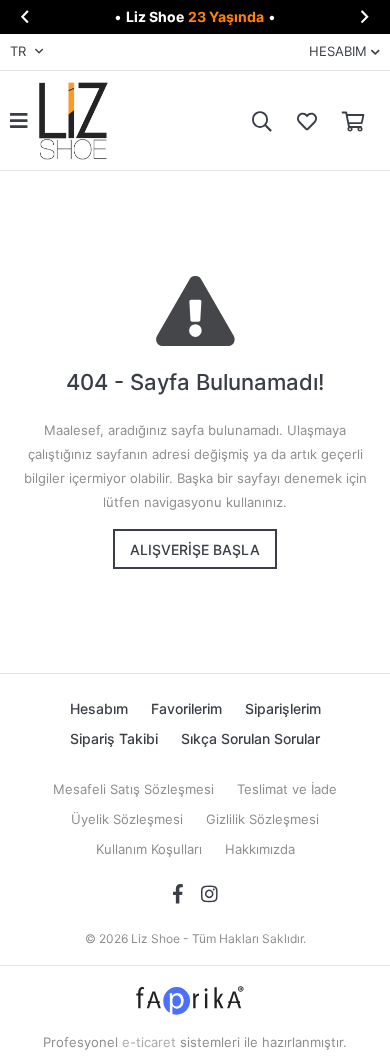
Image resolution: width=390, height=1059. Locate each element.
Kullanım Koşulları (149, 849)
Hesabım (99, 708)
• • (195, 16)
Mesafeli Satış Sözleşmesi (133, 789)
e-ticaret (149, 1042)
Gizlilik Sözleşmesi (262, 819)
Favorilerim (302, 120)
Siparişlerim (283, 708)
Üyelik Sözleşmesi (127, 819)
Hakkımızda (260, 849)
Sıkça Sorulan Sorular (250, 738)
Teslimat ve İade (287, 789)
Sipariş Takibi (114, 738)
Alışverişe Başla (195, 549)
